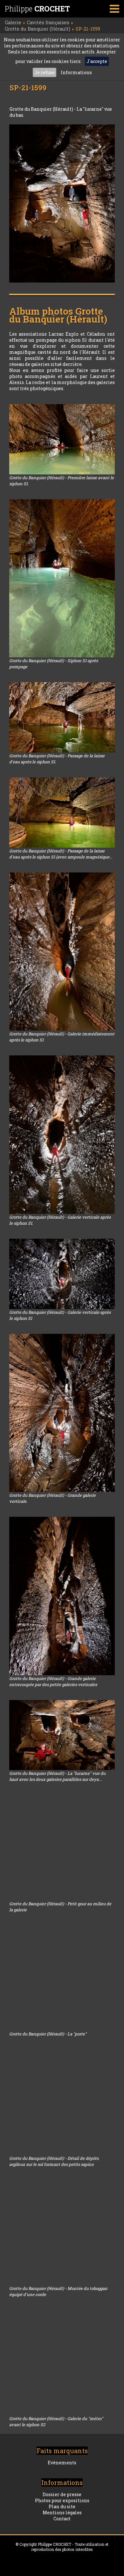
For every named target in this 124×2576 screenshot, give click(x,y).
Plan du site (62, 2506)
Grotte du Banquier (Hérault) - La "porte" (48, 2034)
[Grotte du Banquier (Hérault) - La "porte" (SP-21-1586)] (62, 1978)
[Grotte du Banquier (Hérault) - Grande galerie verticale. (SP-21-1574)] (62, 1413)
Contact (62, 2519)
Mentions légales (62, 2513)
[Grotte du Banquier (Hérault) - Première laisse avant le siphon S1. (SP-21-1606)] (62, 439)
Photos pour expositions (62, 2500)
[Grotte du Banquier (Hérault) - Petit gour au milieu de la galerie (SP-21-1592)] (62, 1848)
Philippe (37, 9)
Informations (76, 72)
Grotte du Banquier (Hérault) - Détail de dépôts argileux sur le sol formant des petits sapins (54, 2161)
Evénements (62, 2463)
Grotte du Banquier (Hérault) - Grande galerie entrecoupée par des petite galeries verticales (53, 1681)
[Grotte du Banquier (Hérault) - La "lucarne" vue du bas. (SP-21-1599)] (62, 203)
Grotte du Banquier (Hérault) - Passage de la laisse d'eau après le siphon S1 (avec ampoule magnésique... (61, 854)
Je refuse (45, 72)
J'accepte (97, 61)
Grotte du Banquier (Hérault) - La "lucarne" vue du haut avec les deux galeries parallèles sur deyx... (57, 1776)
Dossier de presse (62, 2494)
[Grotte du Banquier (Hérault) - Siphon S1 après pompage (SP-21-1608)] (62, 578)
